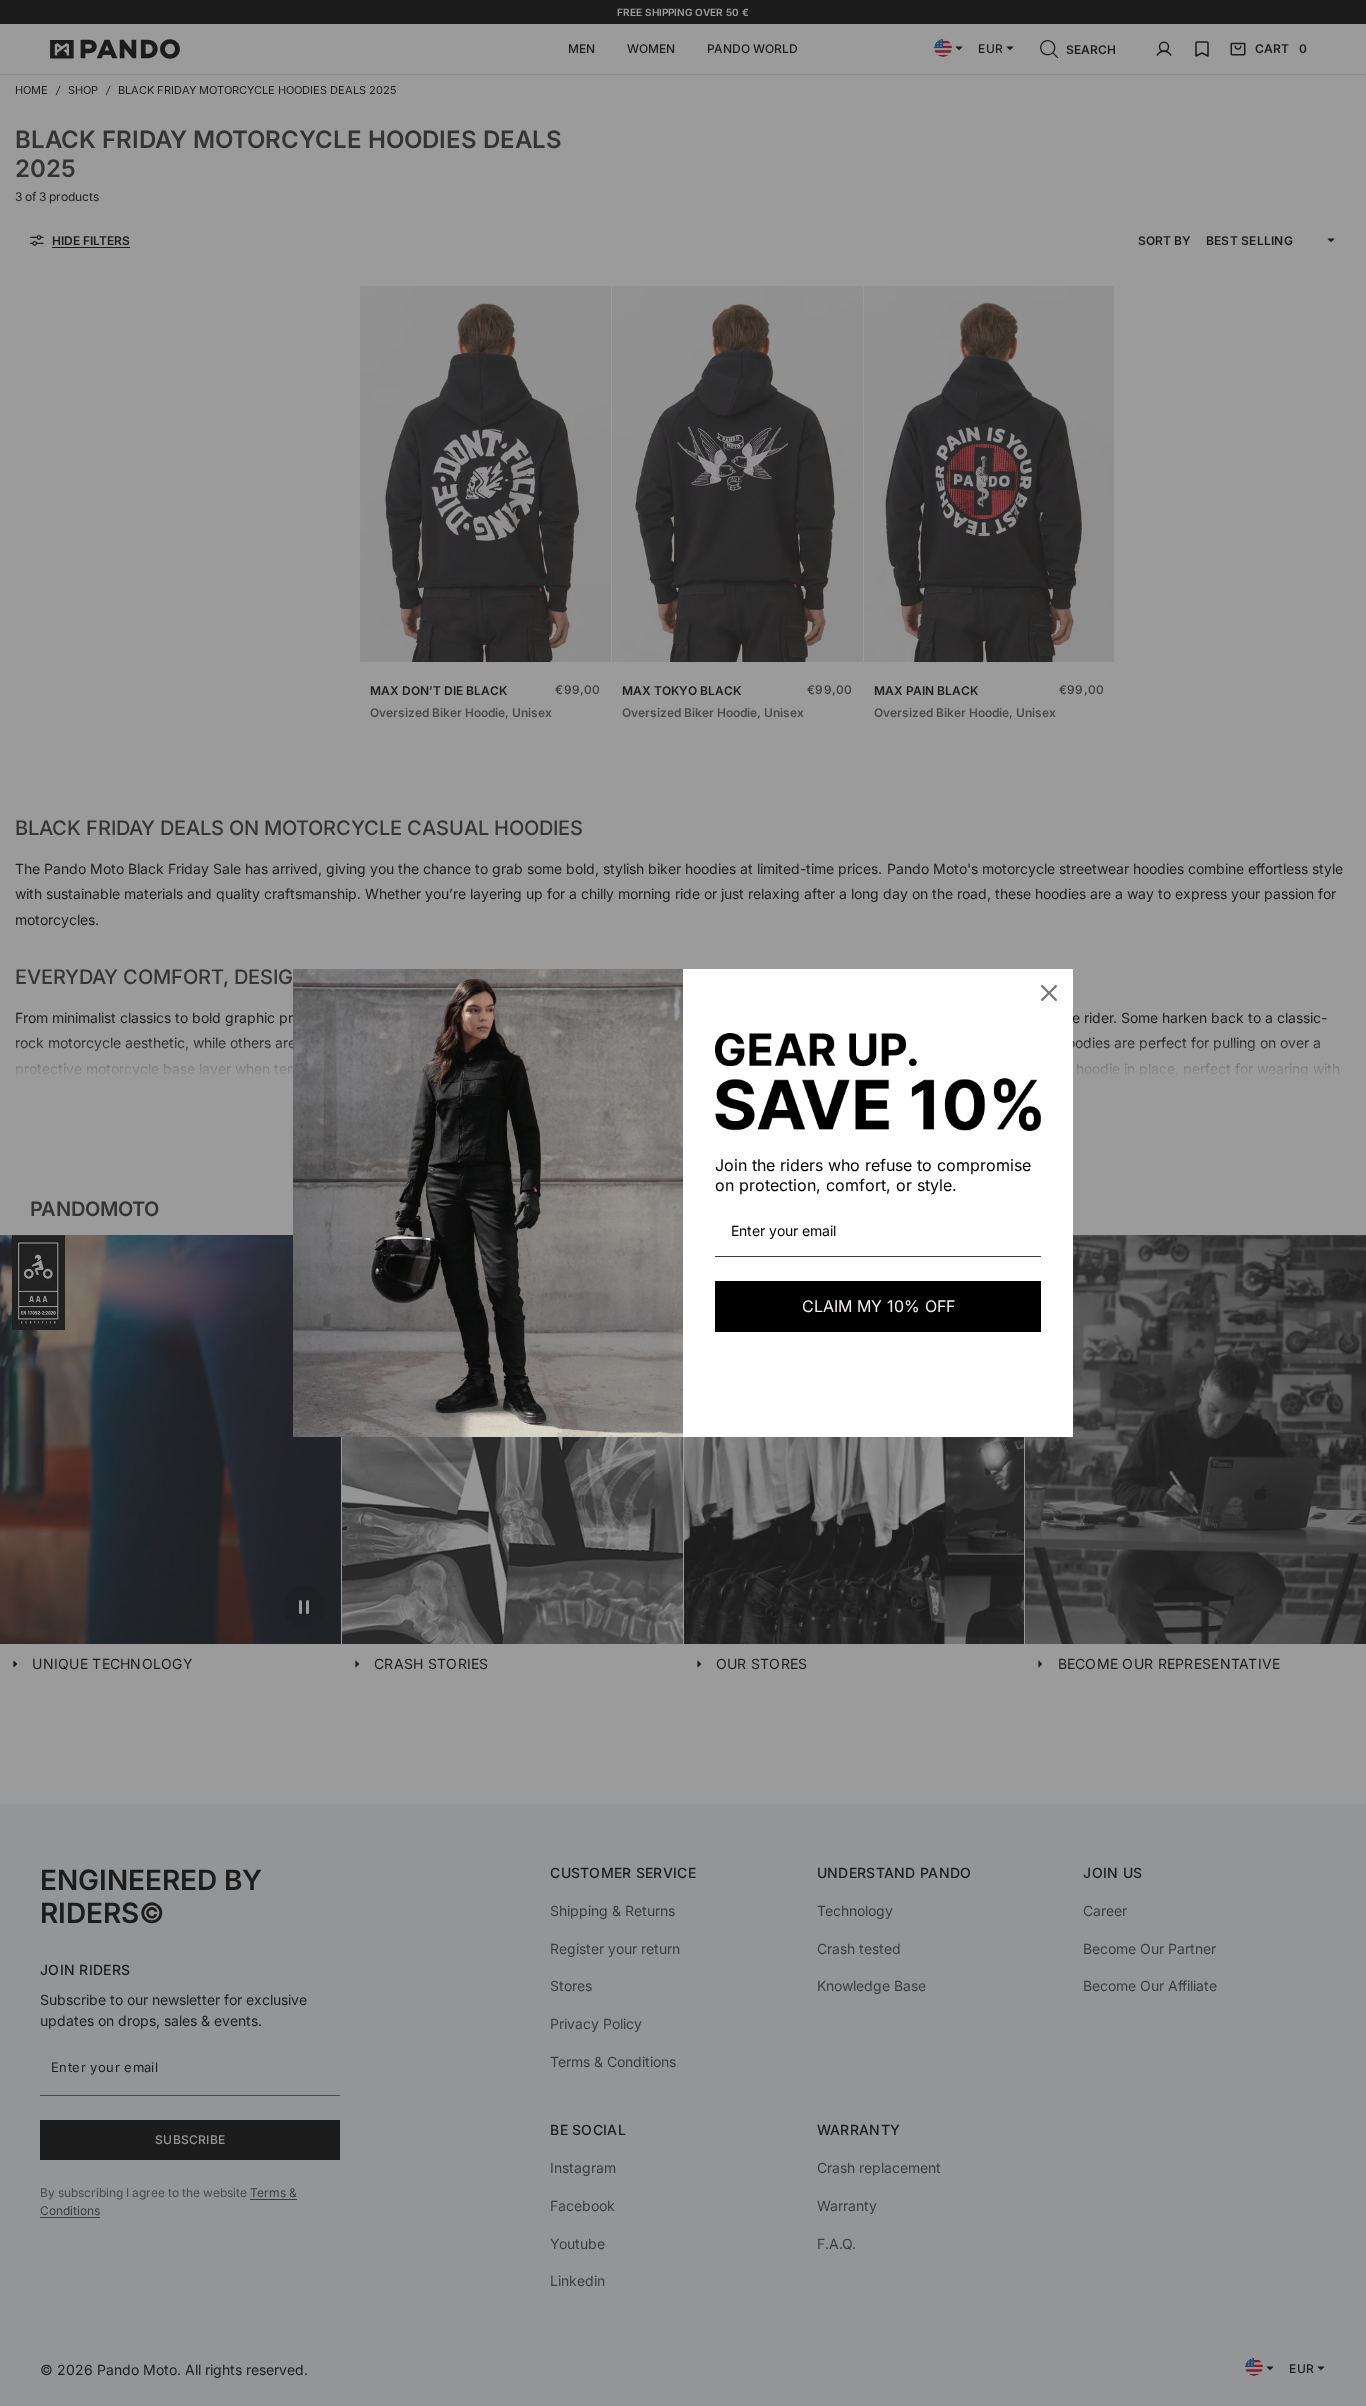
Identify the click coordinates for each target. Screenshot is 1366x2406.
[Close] (1049, 993)
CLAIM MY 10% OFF (878, 1306)
